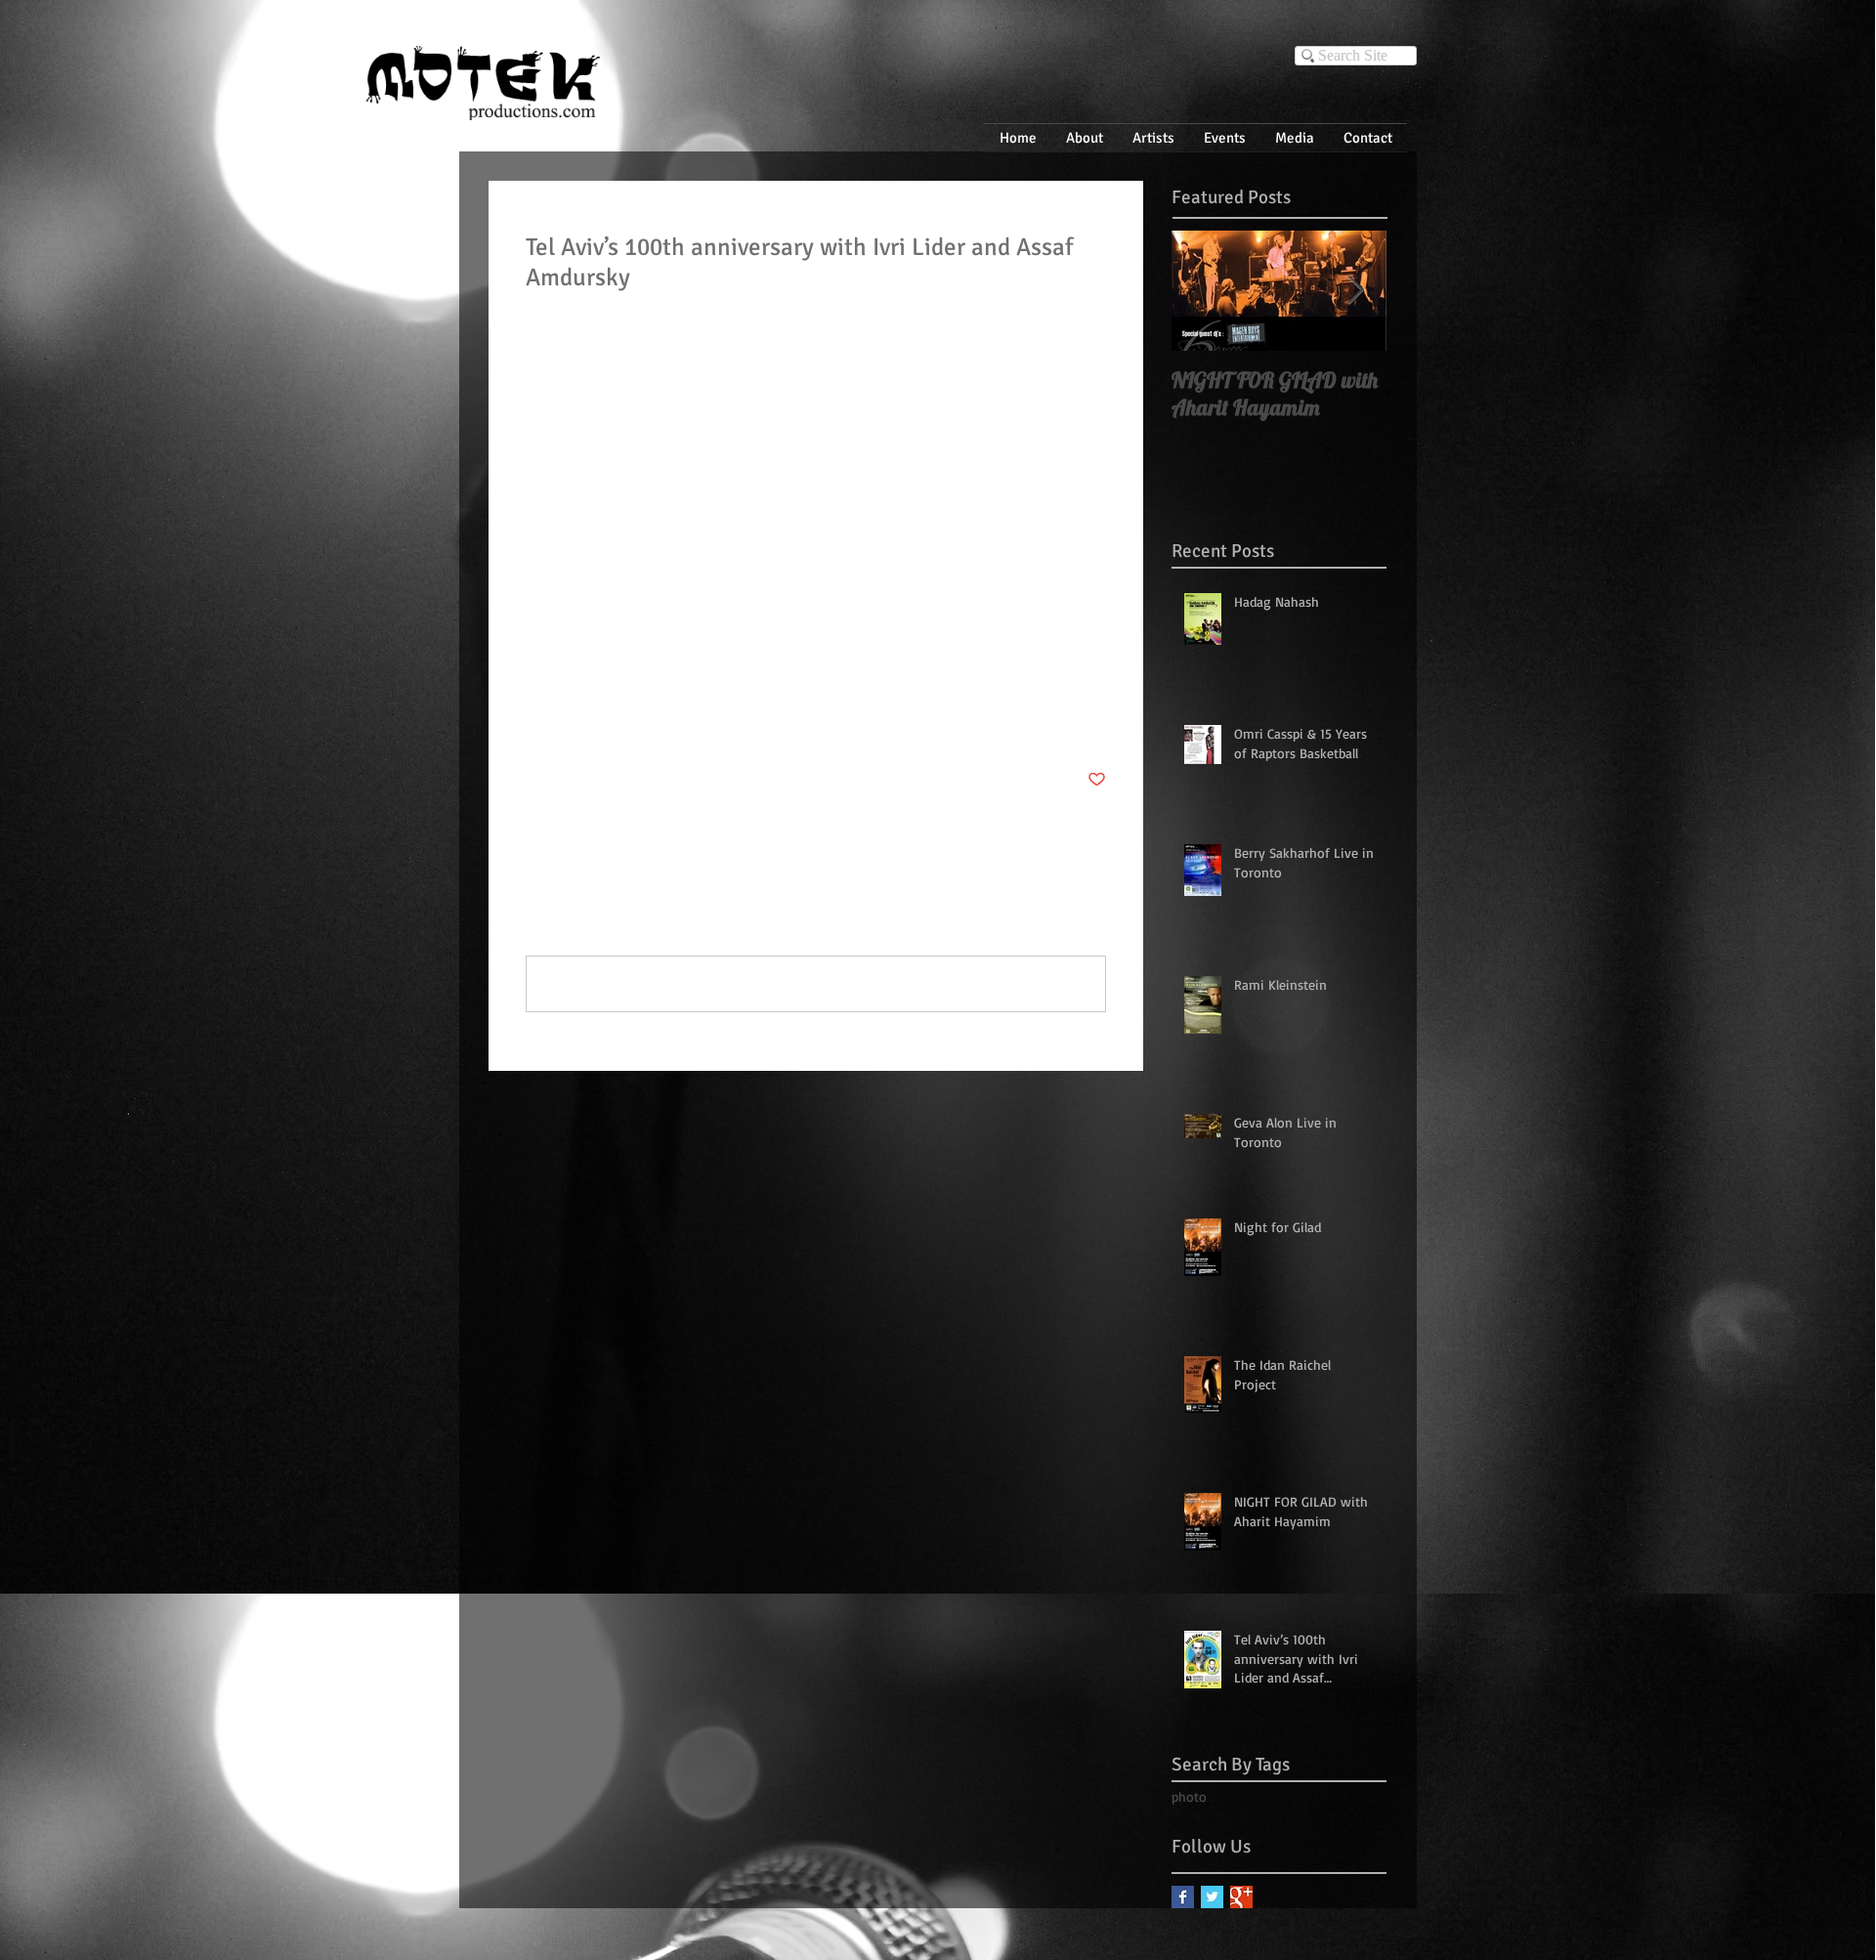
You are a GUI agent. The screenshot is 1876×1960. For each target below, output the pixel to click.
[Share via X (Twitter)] (583, 720)
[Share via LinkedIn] (631, 720)
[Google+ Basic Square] (1241, 1897)
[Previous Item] (1203, 291)
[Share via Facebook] (535, 720)
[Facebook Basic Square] (1183, 1897)
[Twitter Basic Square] (1212, 1897)
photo (543, 659)
